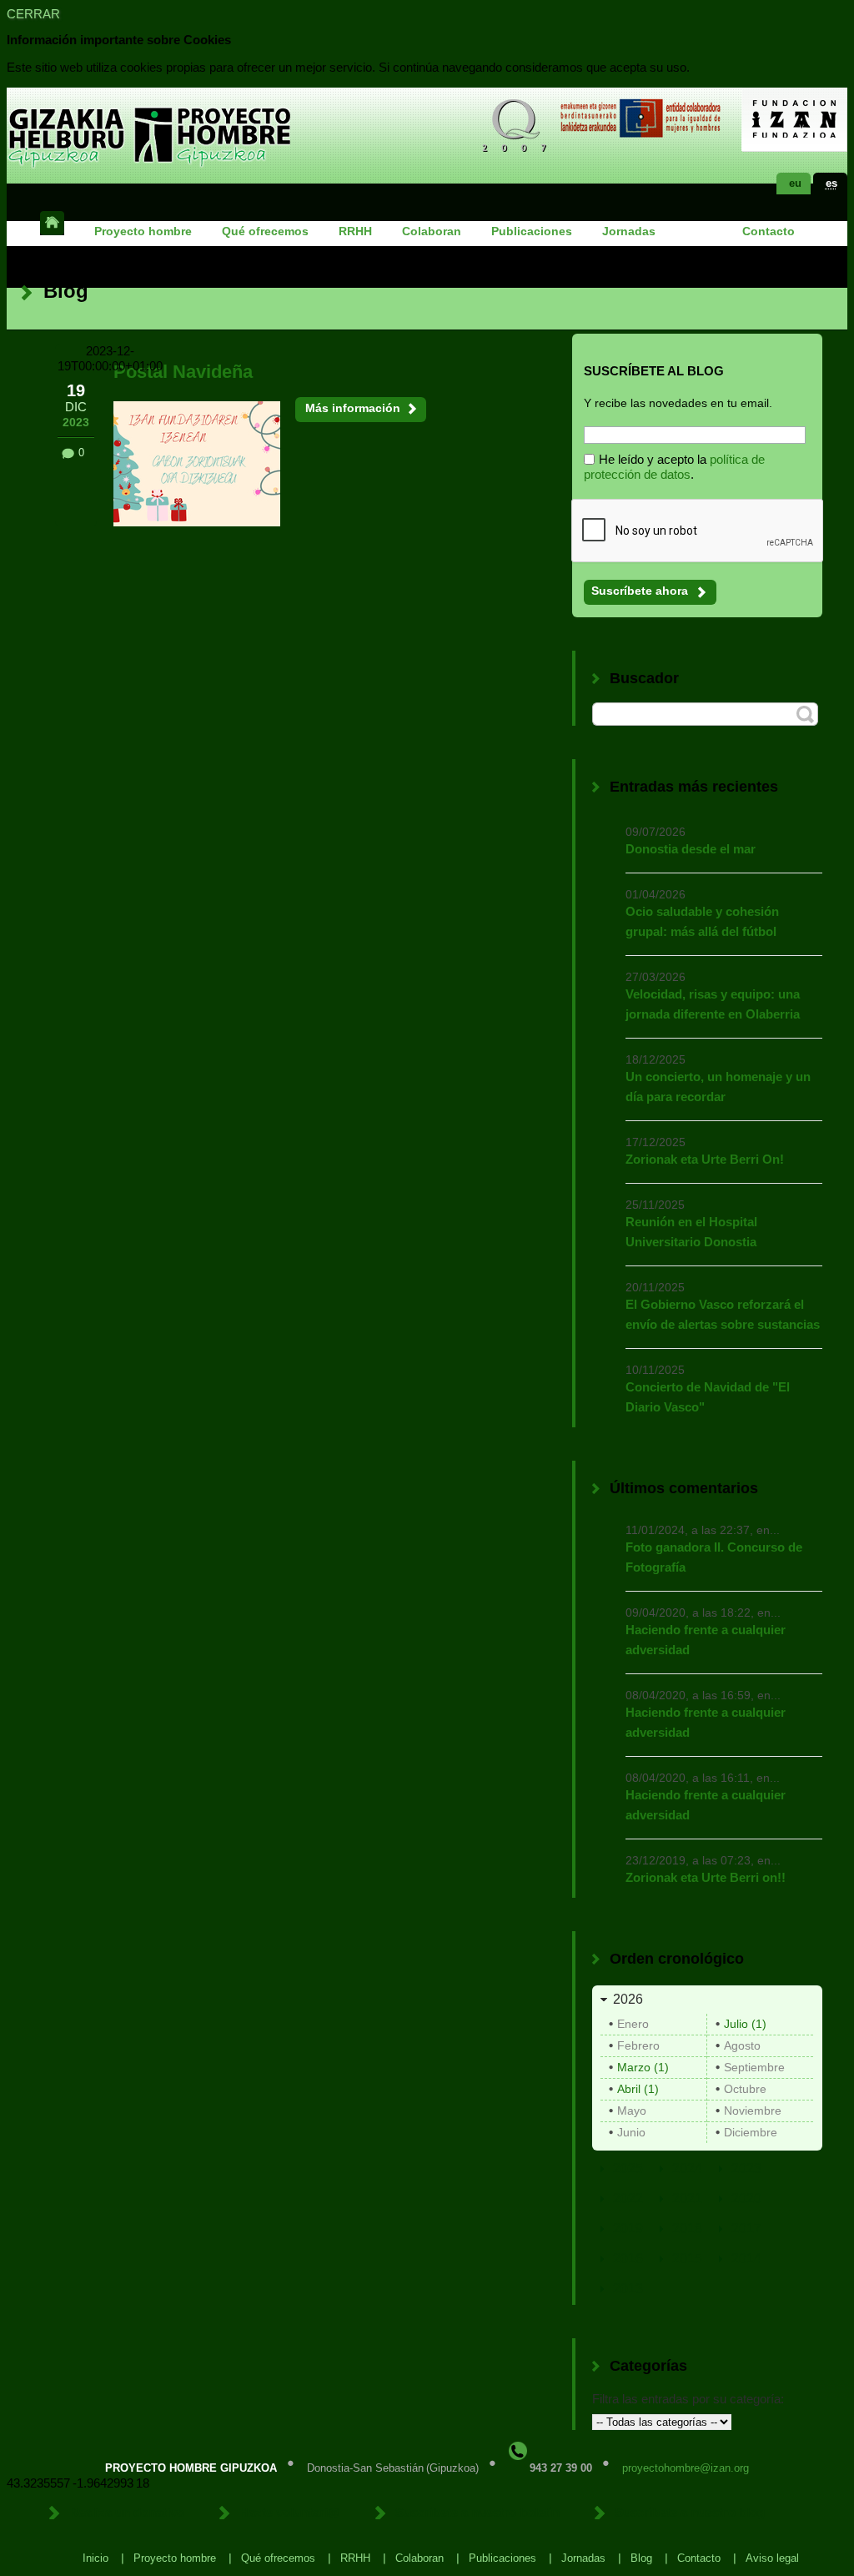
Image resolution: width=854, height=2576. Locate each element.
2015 (687, 2259)
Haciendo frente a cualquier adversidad (706, 1640)
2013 (628, 2289)
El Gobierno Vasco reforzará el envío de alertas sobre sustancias (723, 1314)
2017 (746, 2229)
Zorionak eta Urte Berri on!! (706, 1877)
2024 (687, 2168)
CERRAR (33, 14)
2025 (628, 2168)
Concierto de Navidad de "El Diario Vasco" (708, 1397)
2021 (687, 2199)
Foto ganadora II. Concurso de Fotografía (714, 1557)
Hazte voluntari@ (290, 2512)
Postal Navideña (183, 372)
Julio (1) (745, 2024)
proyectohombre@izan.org (686, 2468)
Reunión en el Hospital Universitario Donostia (691, 1232)
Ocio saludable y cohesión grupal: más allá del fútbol (702, 921)
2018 (687, 2229)
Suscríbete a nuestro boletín (477, 2512)
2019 (628, 2229)
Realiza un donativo (127, 2512)
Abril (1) (638, 2089)
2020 (746, 2199)
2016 (628, 2259)
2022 (628, 2199)
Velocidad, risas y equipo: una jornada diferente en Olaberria (713, 1004)
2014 (746, 2259)
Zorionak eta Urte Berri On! (705, 1159)
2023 (746, 2168)
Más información (353, 408)
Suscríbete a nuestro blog (690, 2512)
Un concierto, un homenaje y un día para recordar (718, 1087)
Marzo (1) (643, 2067)
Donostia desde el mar (691, 849)
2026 (628, 1999)
